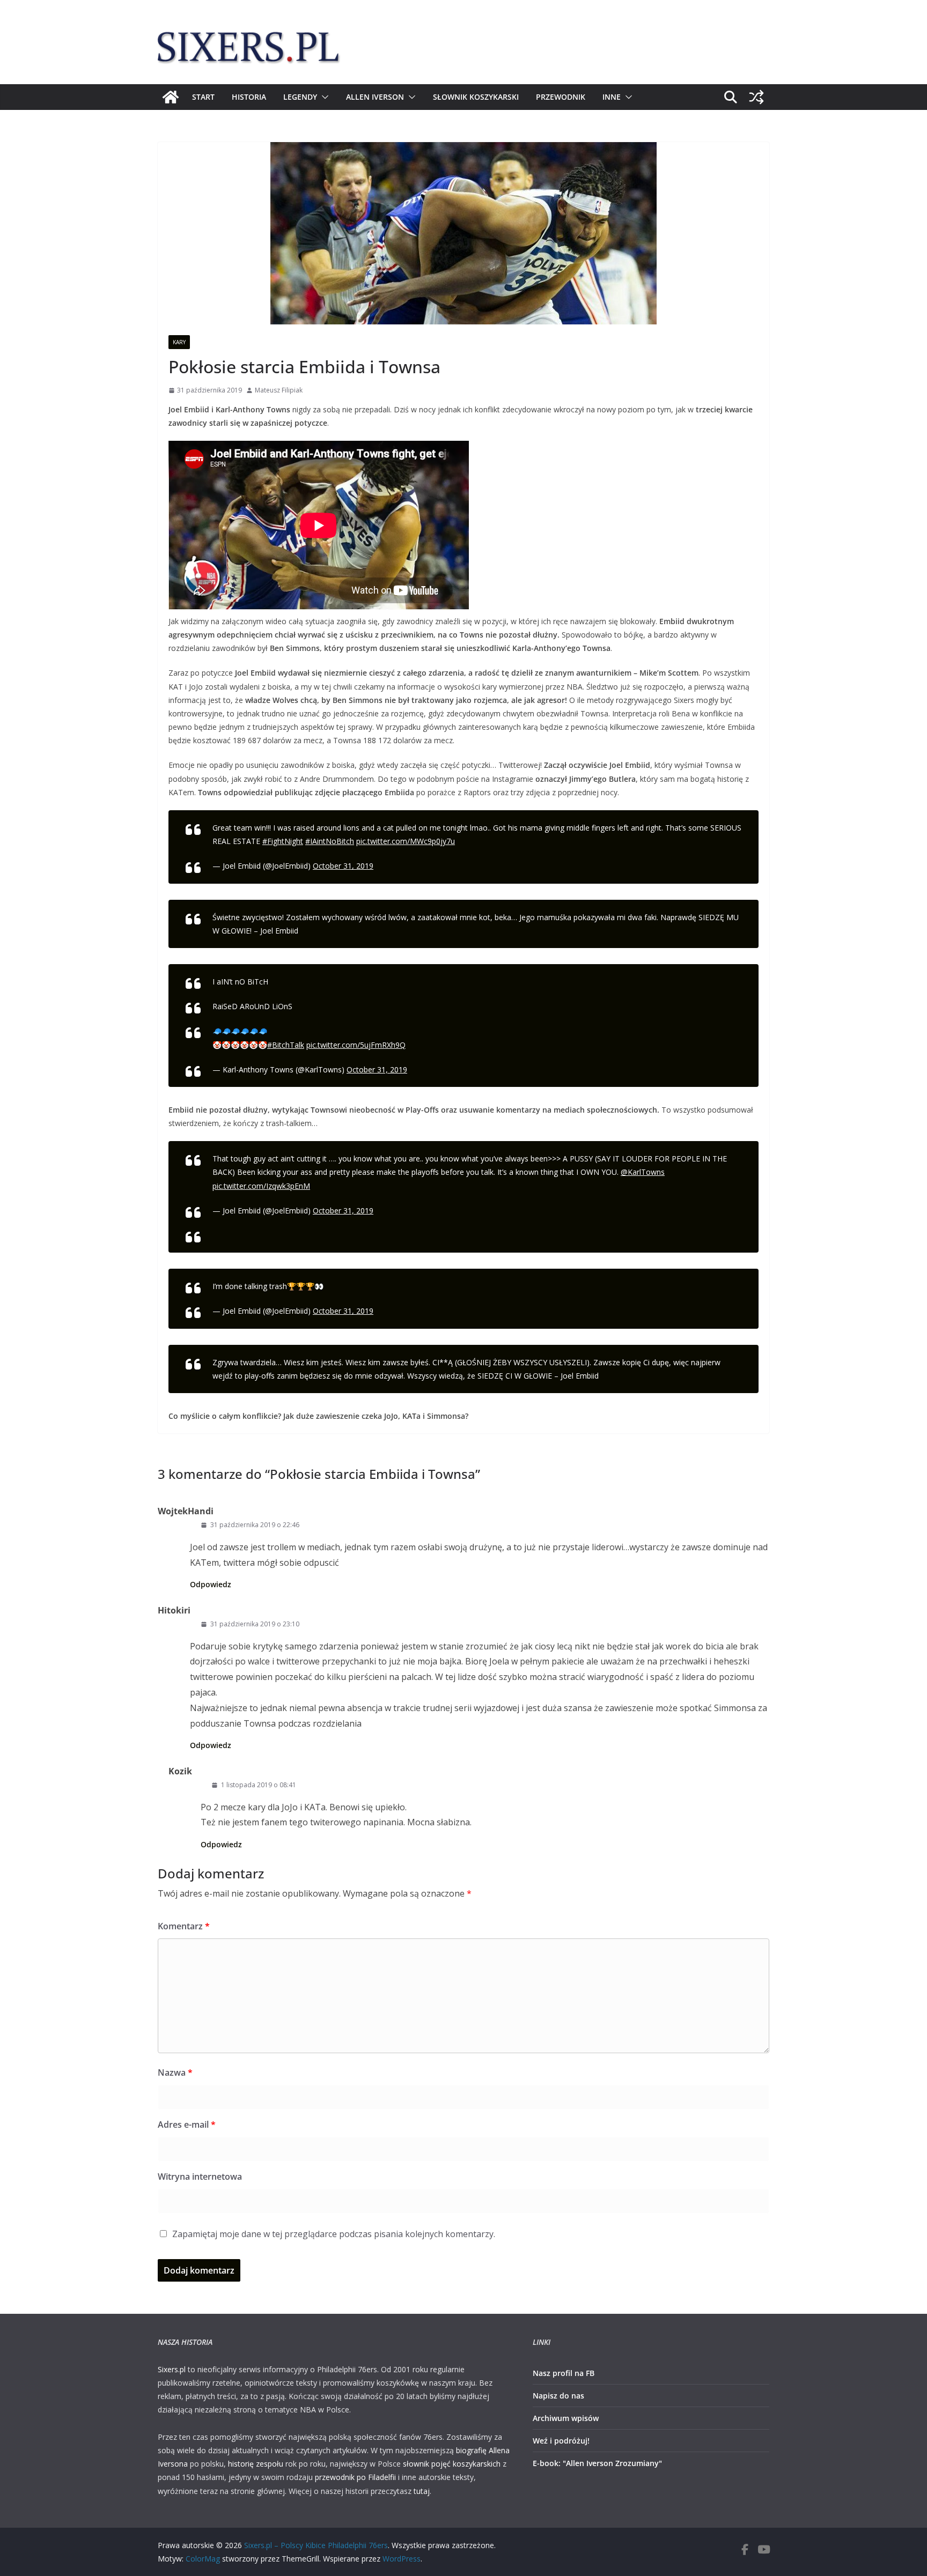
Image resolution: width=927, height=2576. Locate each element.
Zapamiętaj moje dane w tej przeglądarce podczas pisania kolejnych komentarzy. (334, 2234)
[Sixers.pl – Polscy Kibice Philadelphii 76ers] (171, 97)
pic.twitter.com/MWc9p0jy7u (406, 841)
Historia (249, 97)
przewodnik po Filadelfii (355, 2477)
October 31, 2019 (343, 866)
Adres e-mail (187, 2125)
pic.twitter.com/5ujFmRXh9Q (356, 1045)
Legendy (300, 97)
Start (203, 97)
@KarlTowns (643, 1172)
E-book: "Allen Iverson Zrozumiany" (597, 2463)
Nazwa (175, 2072)
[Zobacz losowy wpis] (756, 97)
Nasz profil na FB (564, 2373)
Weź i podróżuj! (561, 2441)
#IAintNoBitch (330, 841)
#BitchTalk (286, 1045)
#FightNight (283, 841)
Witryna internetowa (200, 2177)
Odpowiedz (211, 1584)
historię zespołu (256, 2464)
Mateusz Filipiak (279, 390)
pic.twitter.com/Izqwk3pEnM (261, 1186)
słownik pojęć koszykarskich (452, 2464)
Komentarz (184, 1926)
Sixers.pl (172, 2369)
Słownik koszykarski (476, 97)
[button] (323, 97)
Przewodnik (561, 97)
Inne (612, 97)
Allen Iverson (375, 97)
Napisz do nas (558, 2396)
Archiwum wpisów (566, 2418)
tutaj (422, 2491)
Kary (179, 342)
